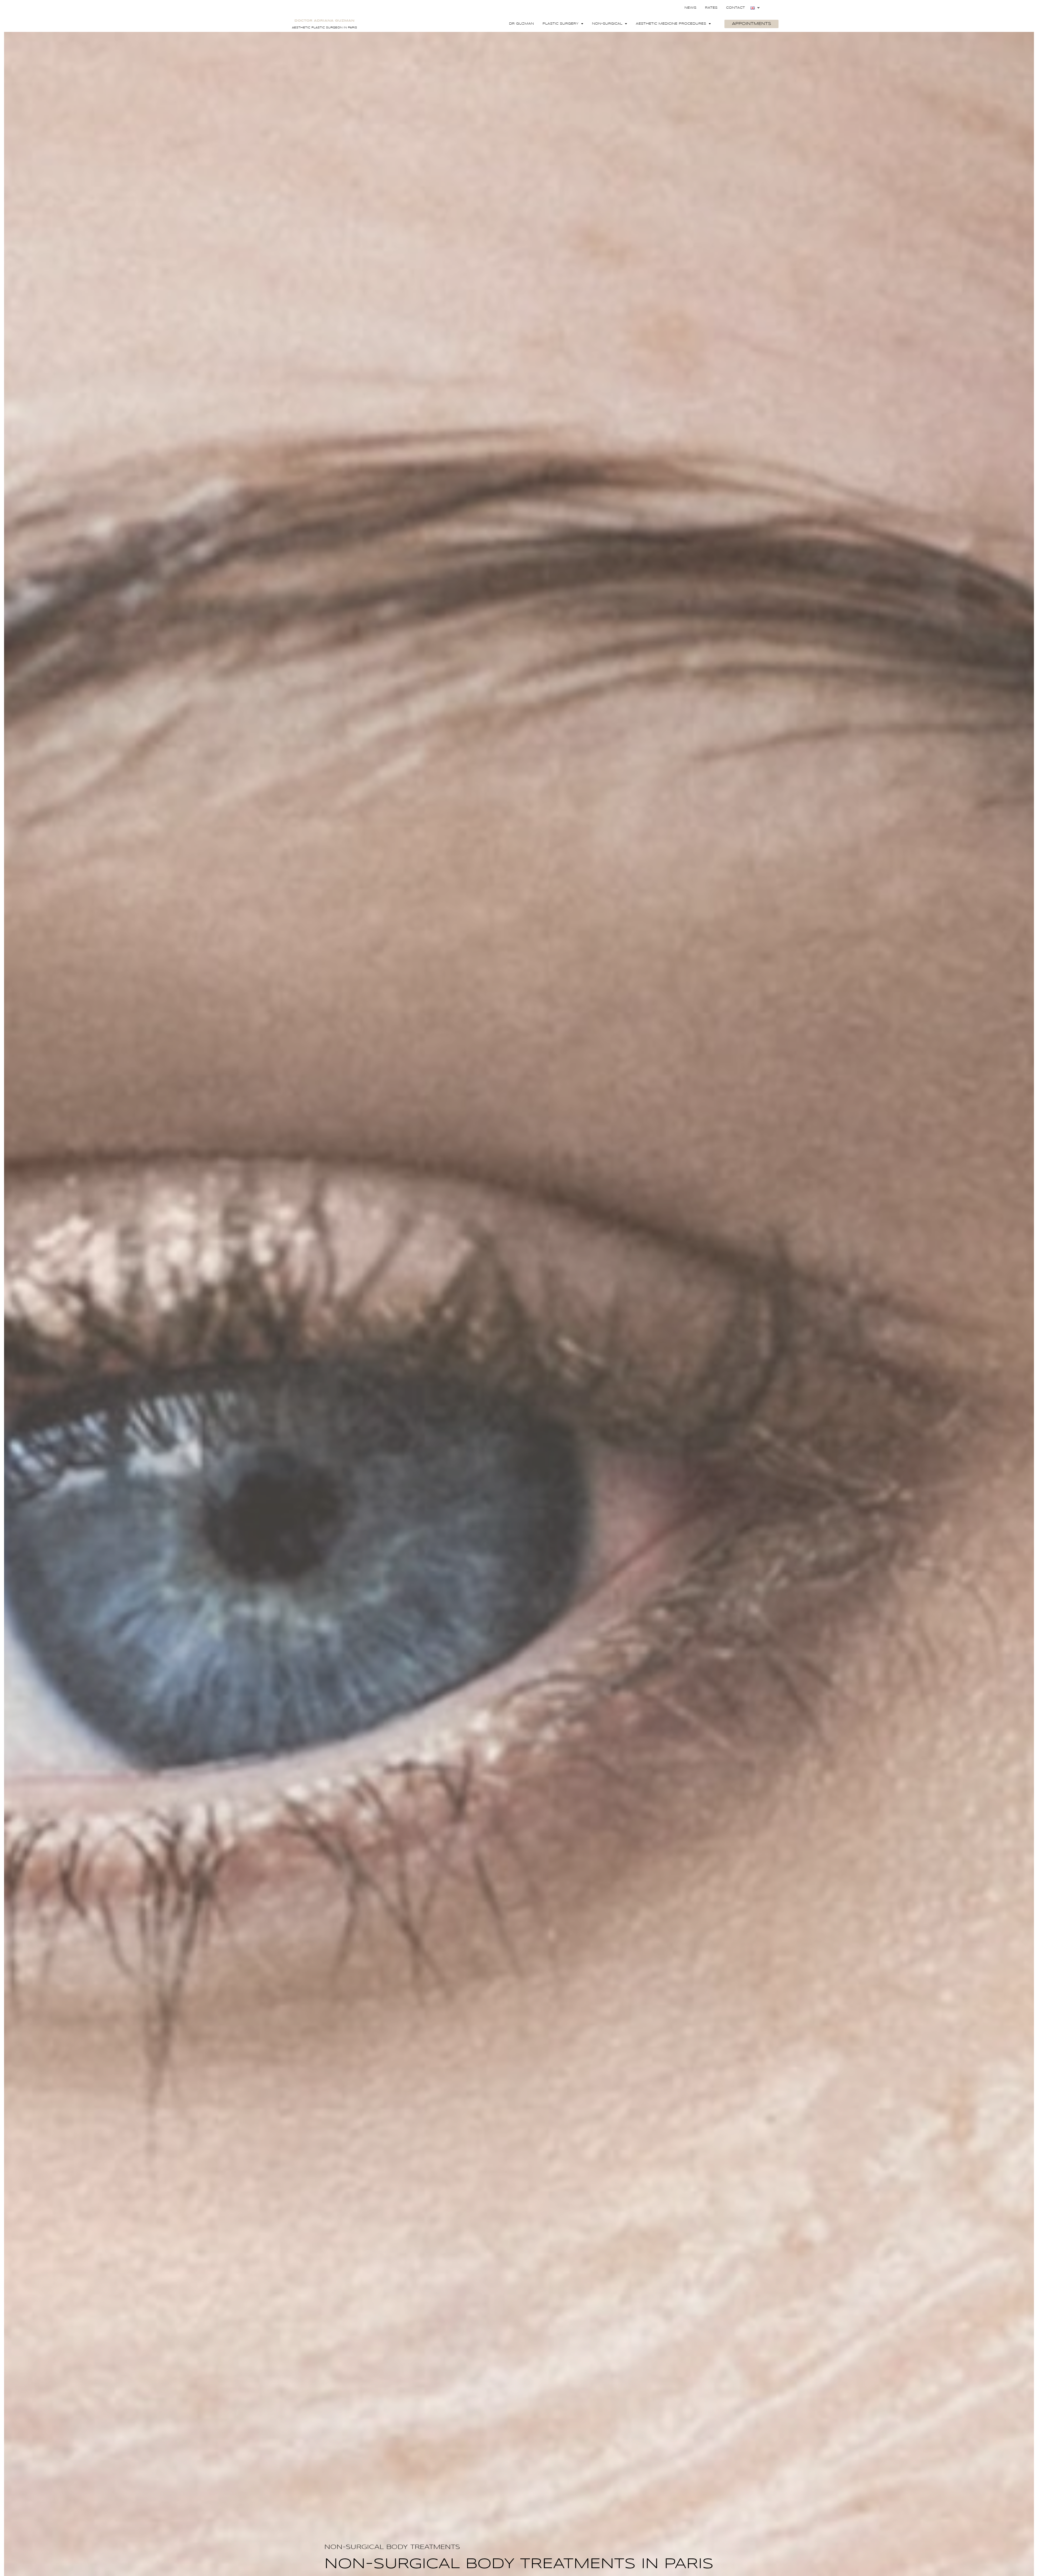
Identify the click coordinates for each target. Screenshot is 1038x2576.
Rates (711, 8)
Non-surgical (607, 24)
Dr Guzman (521, 24)
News (690, 8)
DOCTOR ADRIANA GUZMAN (324, 21)
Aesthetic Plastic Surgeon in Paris (325, 28)
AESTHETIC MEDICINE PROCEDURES (671, 24)
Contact (736, 8)
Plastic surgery (560, 24)
